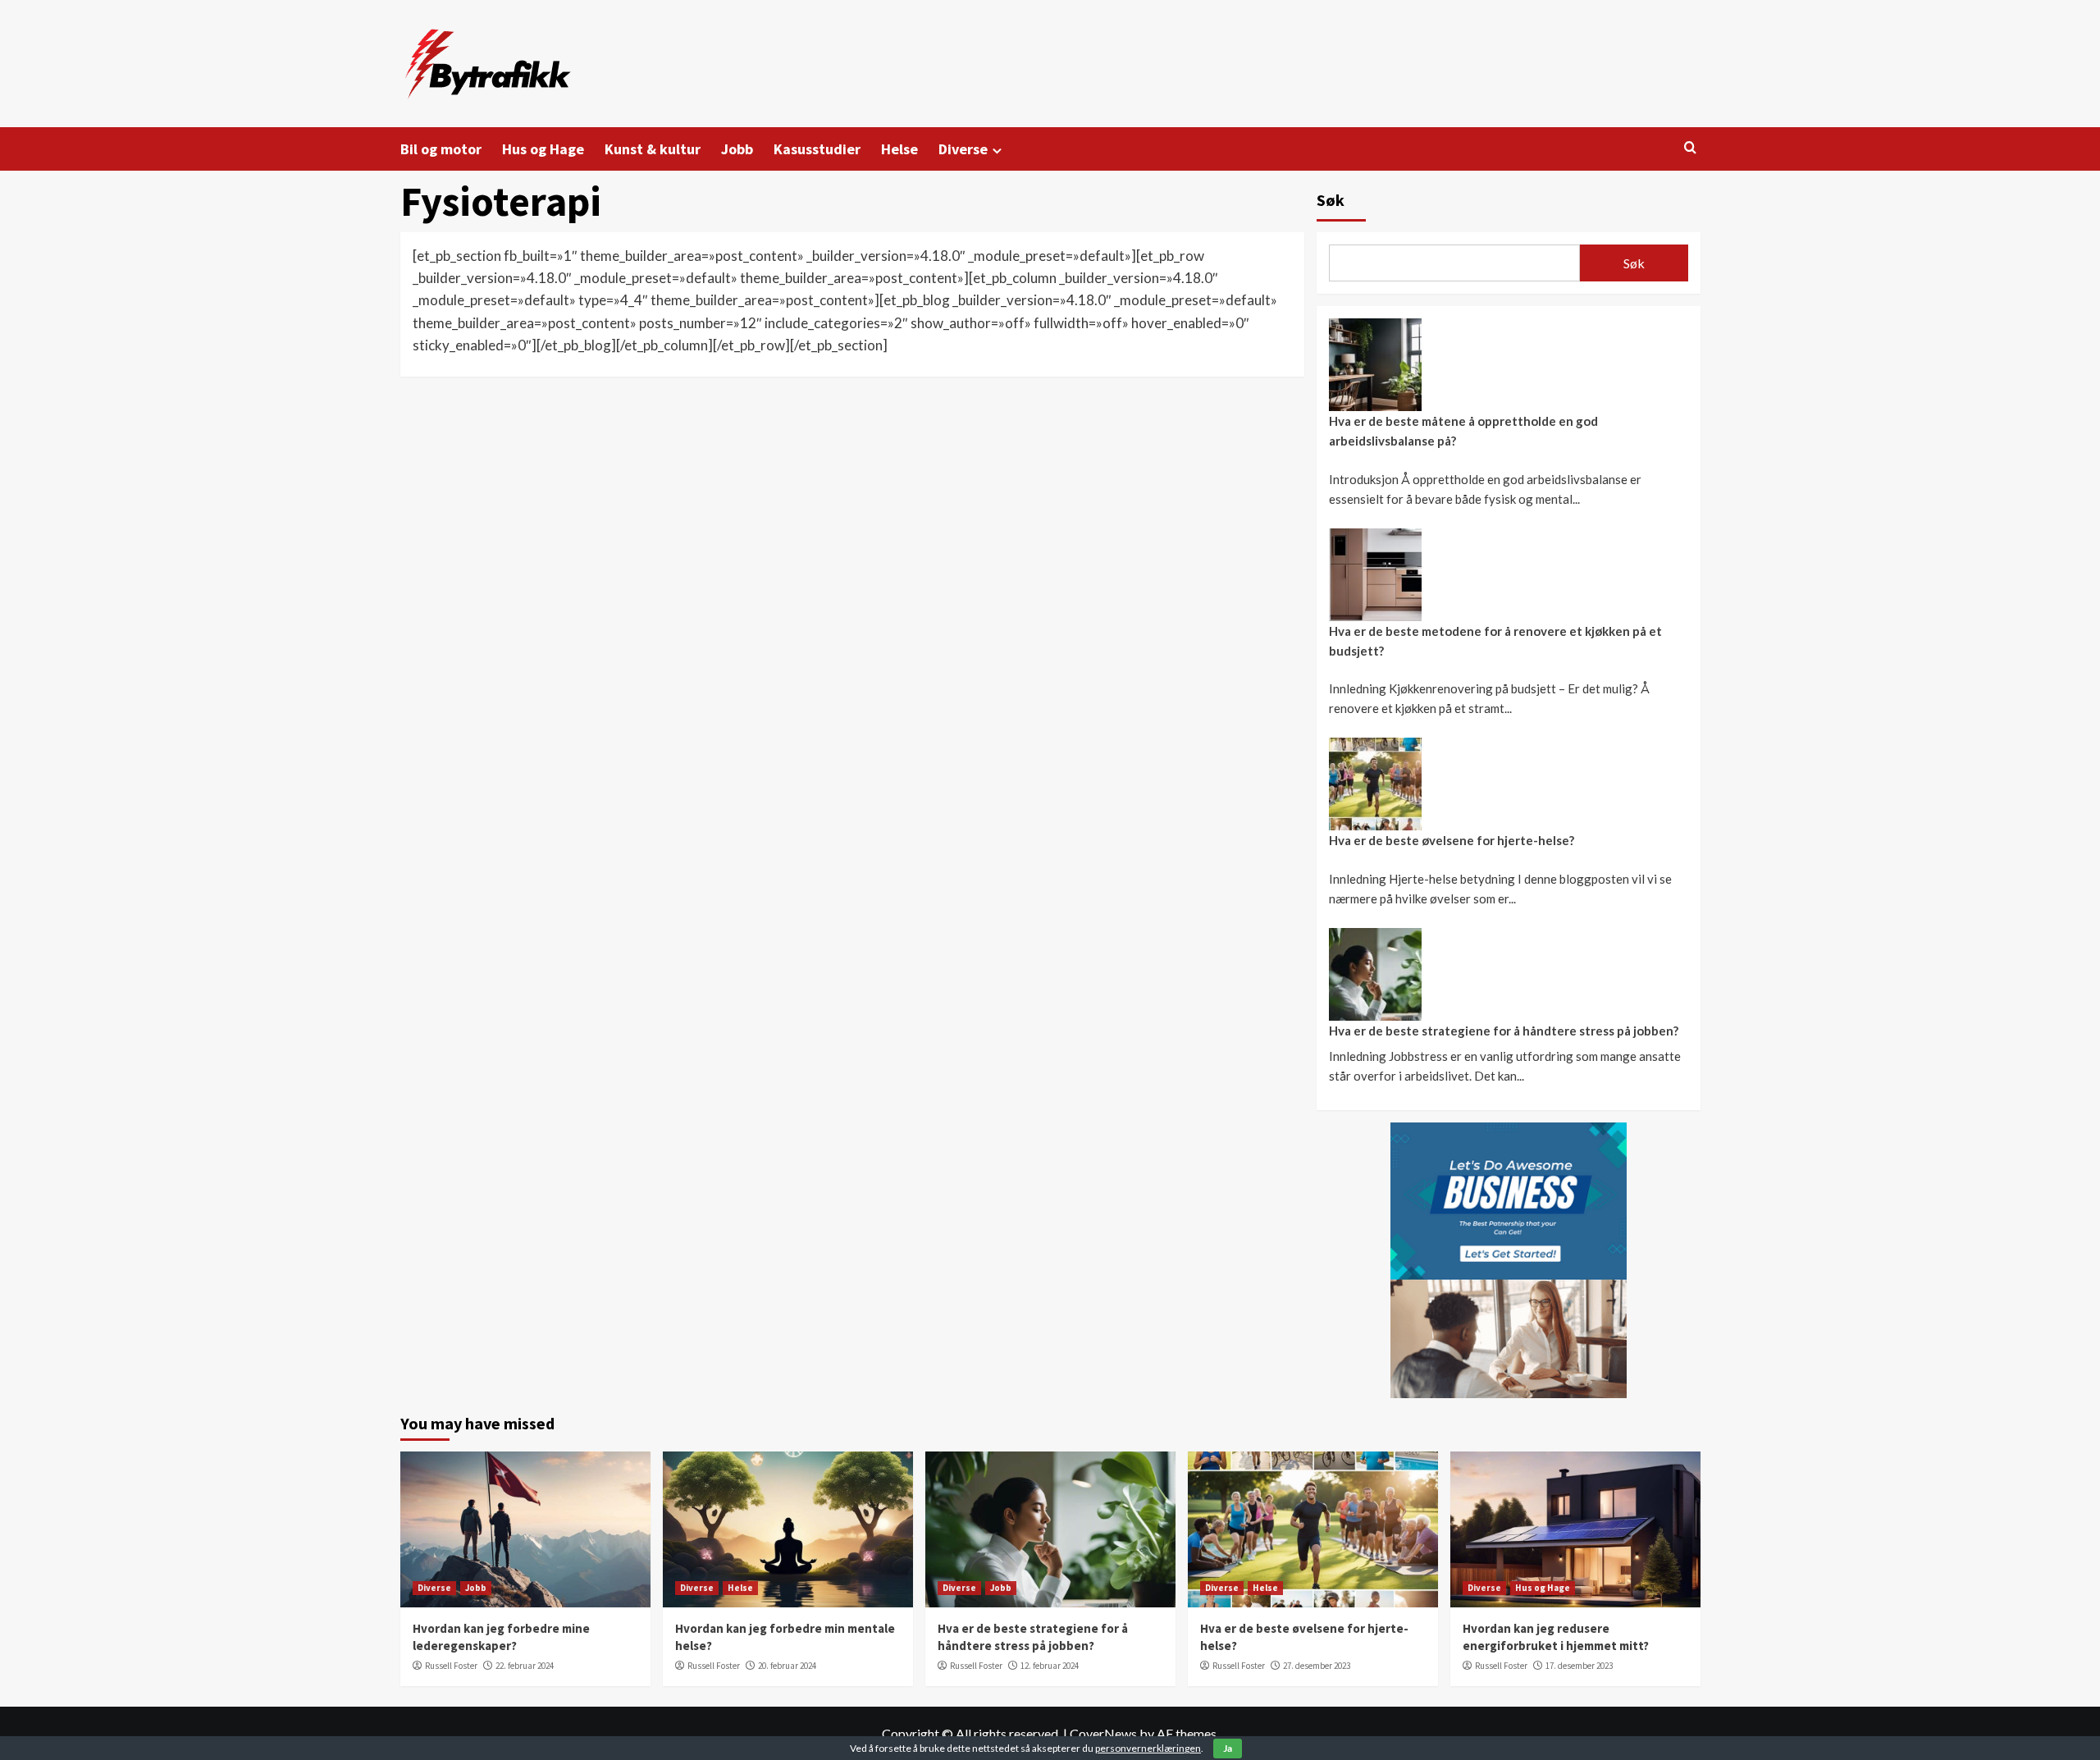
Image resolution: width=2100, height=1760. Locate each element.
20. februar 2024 (787, 1666)
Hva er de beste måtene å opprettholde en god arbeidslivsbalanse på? (1463, 431)
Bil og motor (441, 149)
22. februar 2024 (525, 1666)
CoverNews (1103, 1733)
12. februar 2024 (1050, 1666)
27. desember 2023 (1317, 1666)
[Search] (1690, 148)
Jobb (737, 149)
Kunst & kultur (653, 149)
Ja (1228, 1748)
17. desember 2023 (1579, 1666)
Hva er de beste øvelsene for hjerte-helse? (1452, 840)
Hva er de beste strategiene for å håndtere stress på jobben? (1504, 1031)
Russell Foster (451, 1666)
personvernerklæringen (1148, 1748)
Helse (899, 149)
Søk (1331, 200)
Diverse (963, 149)
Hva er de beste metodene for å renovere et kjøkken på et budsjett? (1495, 641)
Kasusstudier (817, 149)
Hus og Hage (543, 149)
